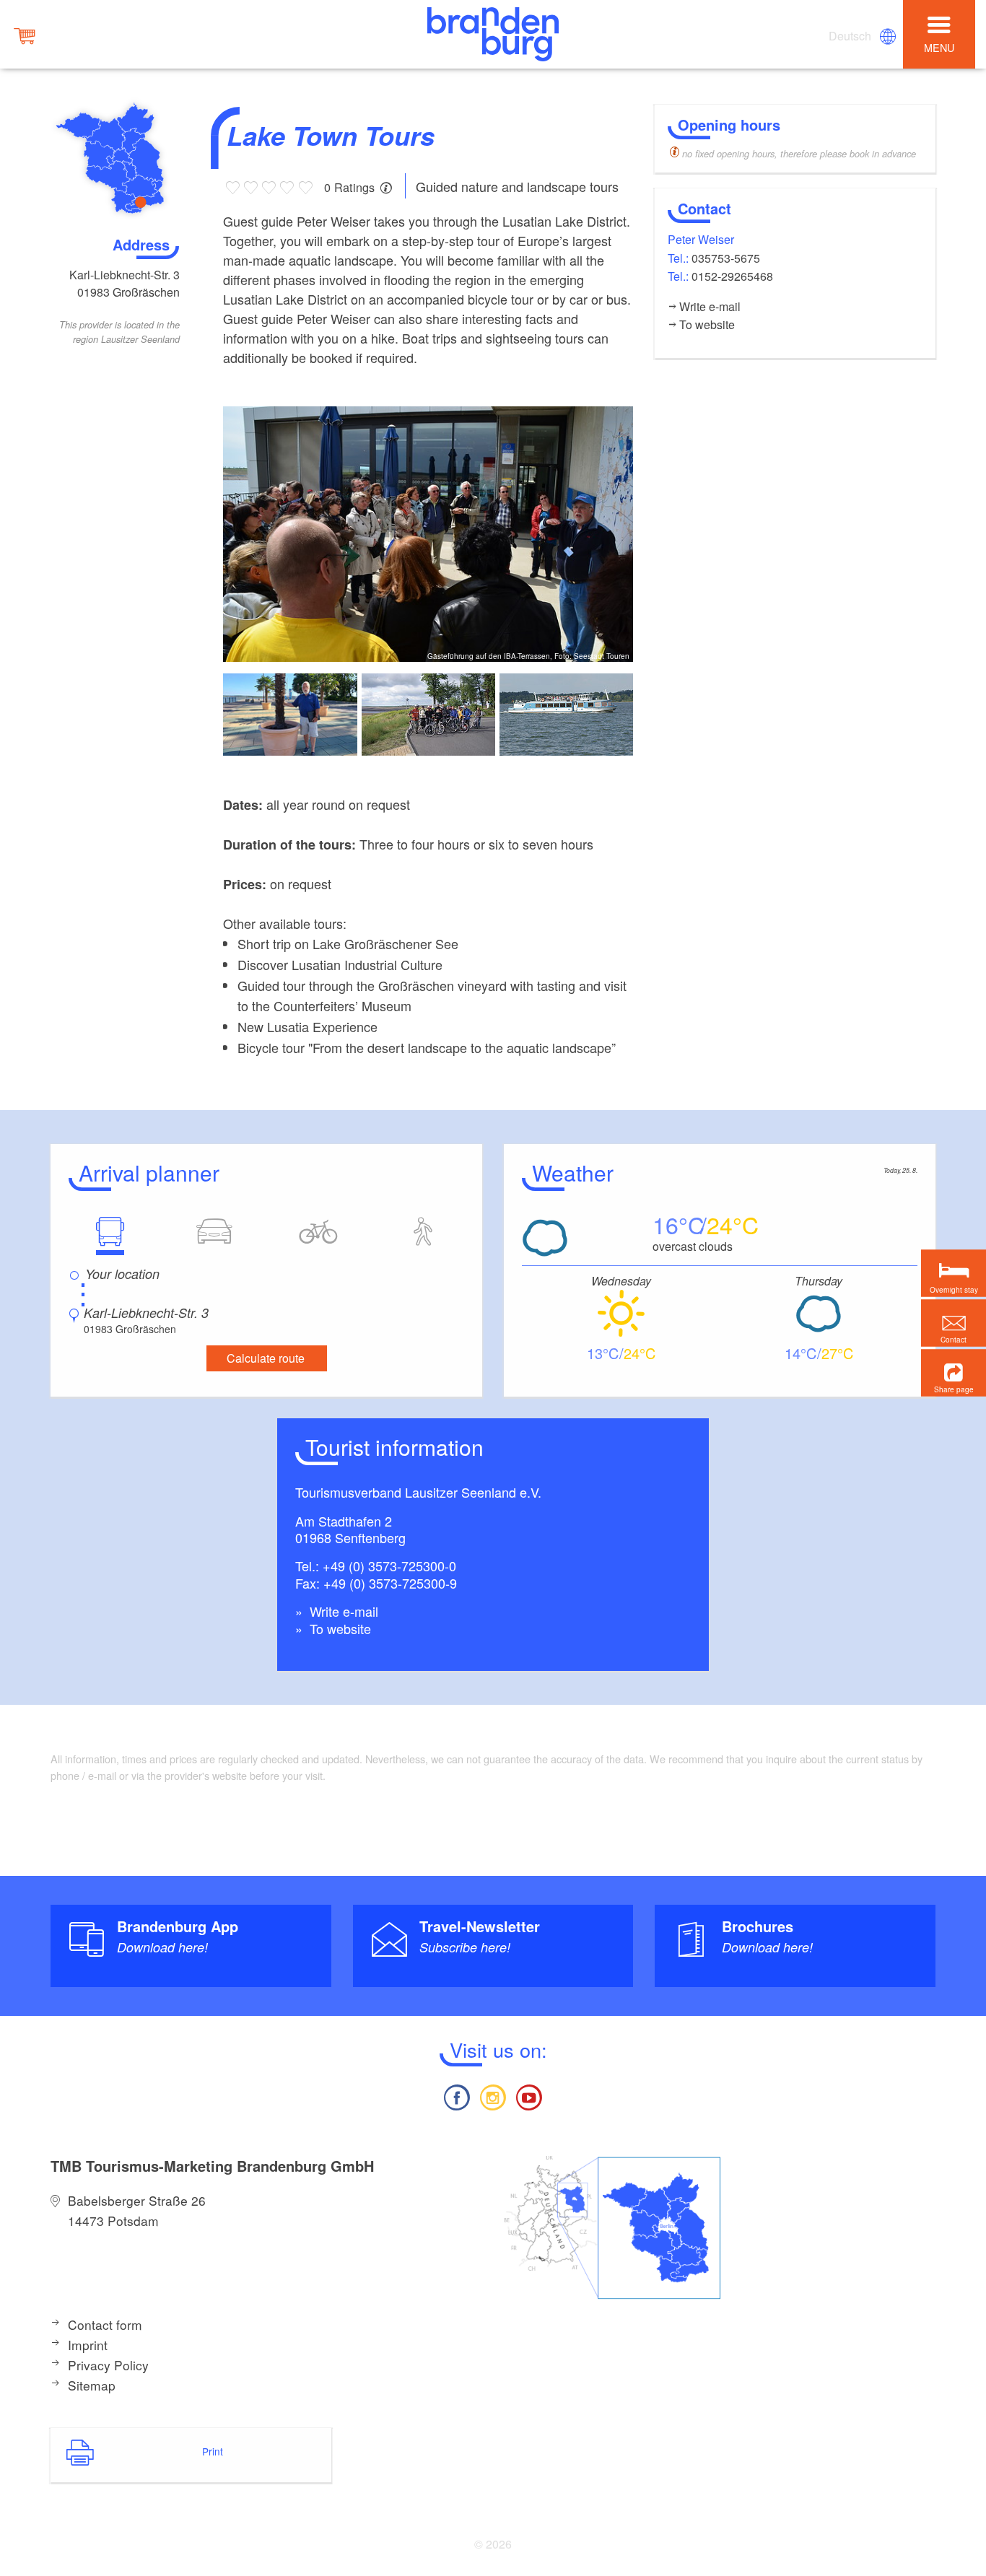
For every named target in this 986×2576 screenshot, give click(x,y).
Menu (939, 47)
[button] (954, 1372)
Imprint (88, 2345)
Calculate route (266, 1358)
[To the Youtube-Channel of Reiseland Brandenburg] (529, 2096)
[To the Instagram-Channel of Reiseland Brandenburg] (493, 2096)
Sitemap (92, 2385)
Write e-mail (342, 1611)
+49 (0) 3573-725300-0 (389, 1566)
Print (213, 2451)
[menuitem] (851, 36)
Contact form (105, 2324)
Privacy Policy (108, 2365)
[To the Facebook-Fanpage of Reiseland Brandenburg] (456, 2096)
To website (339, 1628)
